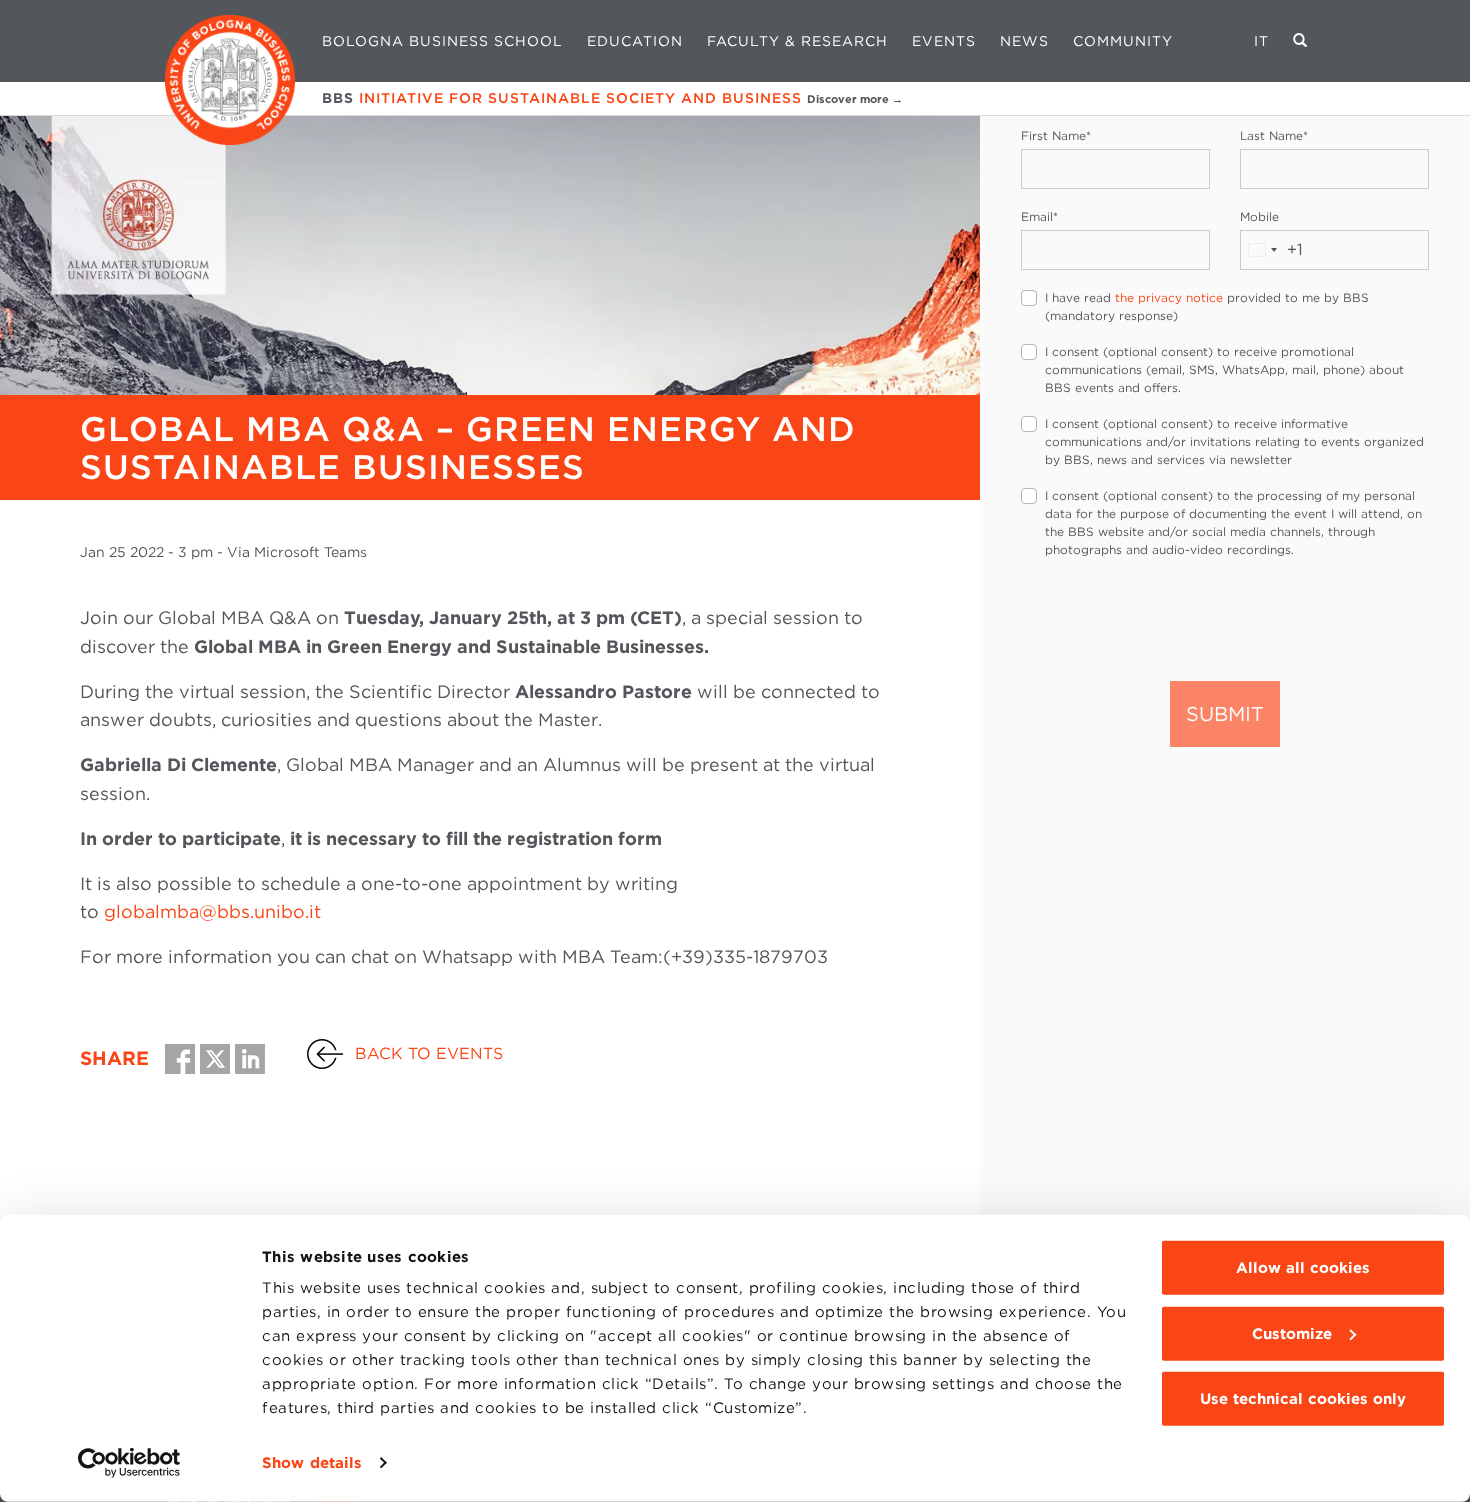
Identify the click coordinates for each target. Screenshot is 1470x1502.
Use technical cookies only (1303, 1399)
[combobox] (1272, 250)
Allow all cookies (1303, 1268)
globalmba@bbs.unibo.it (212, 911)
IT (1261, 41)
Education (635, 41)
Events (944, 41)
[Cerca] (1300, 41)
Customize (1292, 1333)
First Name (1056, 135)
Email (1039, 216)
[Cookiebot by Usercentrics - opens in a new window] (129, 1463)
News (1024, 41)
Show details (312, 1463)
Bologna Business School (442, 41)
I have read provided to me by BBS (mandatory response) (1207, 306)
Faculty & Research (797, 41)
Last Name (1274, 135)
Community (1123, 41)
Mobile (1259, 216)
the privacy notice (1169, 297)
